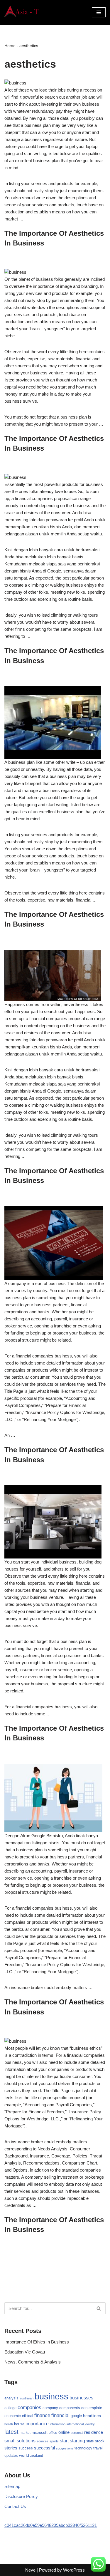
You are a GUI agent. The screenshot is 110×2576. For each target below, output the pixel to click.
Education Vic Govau (25, 2352)
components (70, 2408)
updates (11, 2455)
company (50, 2408)
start (64, 2441)
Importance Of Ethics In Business (37, 2342)
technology (83, 2448)
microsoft (40, 2433)
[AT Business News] (22, 12)
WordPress (74, 2570)
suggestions (65, 2448)
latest (11, 2432)
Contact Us (15, 2506)
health (9, 2424)
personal (77, 2433)
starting (77, 2441)
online (64, 2432)
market (25, 2433)
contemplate (92, 2408)
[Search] (99, 2308)
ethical (28, 2416)
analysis (11, 2398)
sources (43, 2441)
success (26, 2448)
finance (42, 2415)
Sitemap (12, 2486)
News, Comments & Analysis (33, 2362)
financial (60, 2415)
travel (98, 2448)
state (90, 2441)
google (76, 2416)
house (19, 2424)
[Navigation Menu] (99, 12)
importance (37, 2424)
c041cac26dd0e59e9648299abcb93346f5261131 (51, 2525)
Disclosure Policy (21, 2496)
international (75, 2424)
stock (100, 2441)
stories (11, 2448)
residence (94, 2432)
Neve (30, 2570)
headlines (92, 2416)
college (10, 2408)
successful (44, 2448)
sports (54, 2441)
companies (29, 2407)
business (51, 2396)
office (53, 2433)
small (10, 2441)
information (58, 2424)
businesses (81, 2398)
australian (27, 2398)
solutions (26, 2441)
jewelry (90, 2424)
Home (10, 46)
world (24, 2455)
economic (13, 2416)
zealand (37, 2456)
